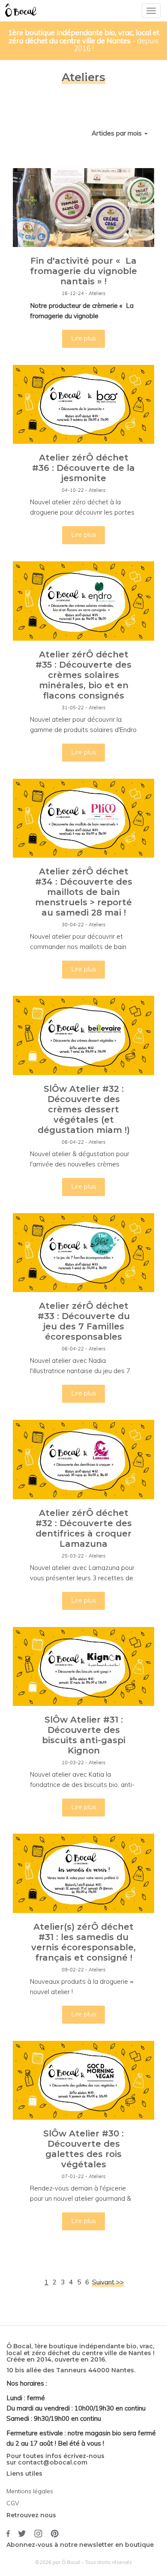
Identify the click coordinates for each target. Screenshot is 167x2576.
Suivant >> (108, 2282)
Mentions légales (30, 2491)
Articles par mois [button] (118, 133)
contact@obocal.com (53, 2462)
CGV (13, 2503)
